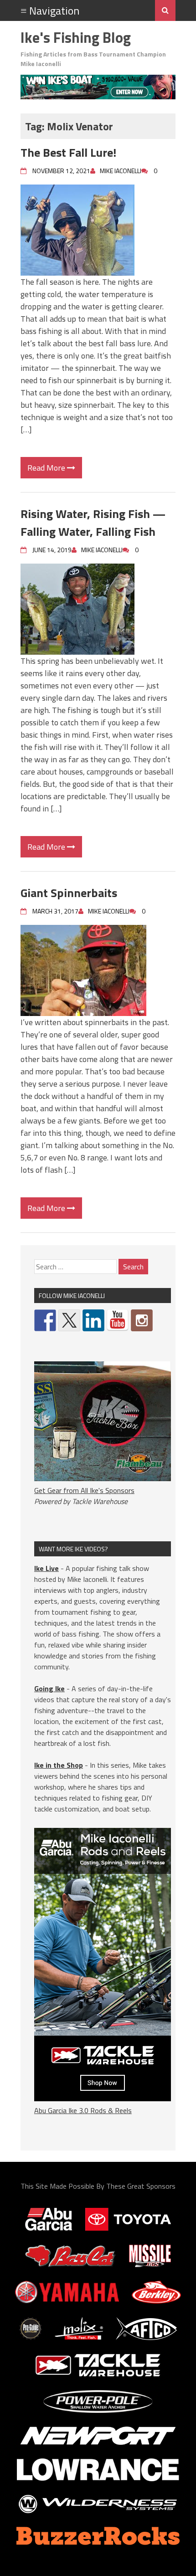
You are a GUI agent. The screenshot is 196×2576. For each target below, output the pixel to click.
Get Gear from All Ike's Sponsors (84, 1490)
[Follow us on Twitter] (69, 1320)
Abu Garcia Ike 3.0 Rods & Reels (83, 2110)
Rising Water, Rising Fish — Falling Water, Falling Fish (93, 523)
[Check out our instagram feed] (142, 1320)
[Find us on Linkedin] (93, 1320)
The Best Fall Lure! (68, 152)
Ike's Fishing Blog (76, 37)
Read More (47, 468)
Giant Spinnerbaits (69, 893)
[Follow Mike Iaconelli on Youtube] (118, 1320)
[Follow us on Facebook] (45, 1320)
